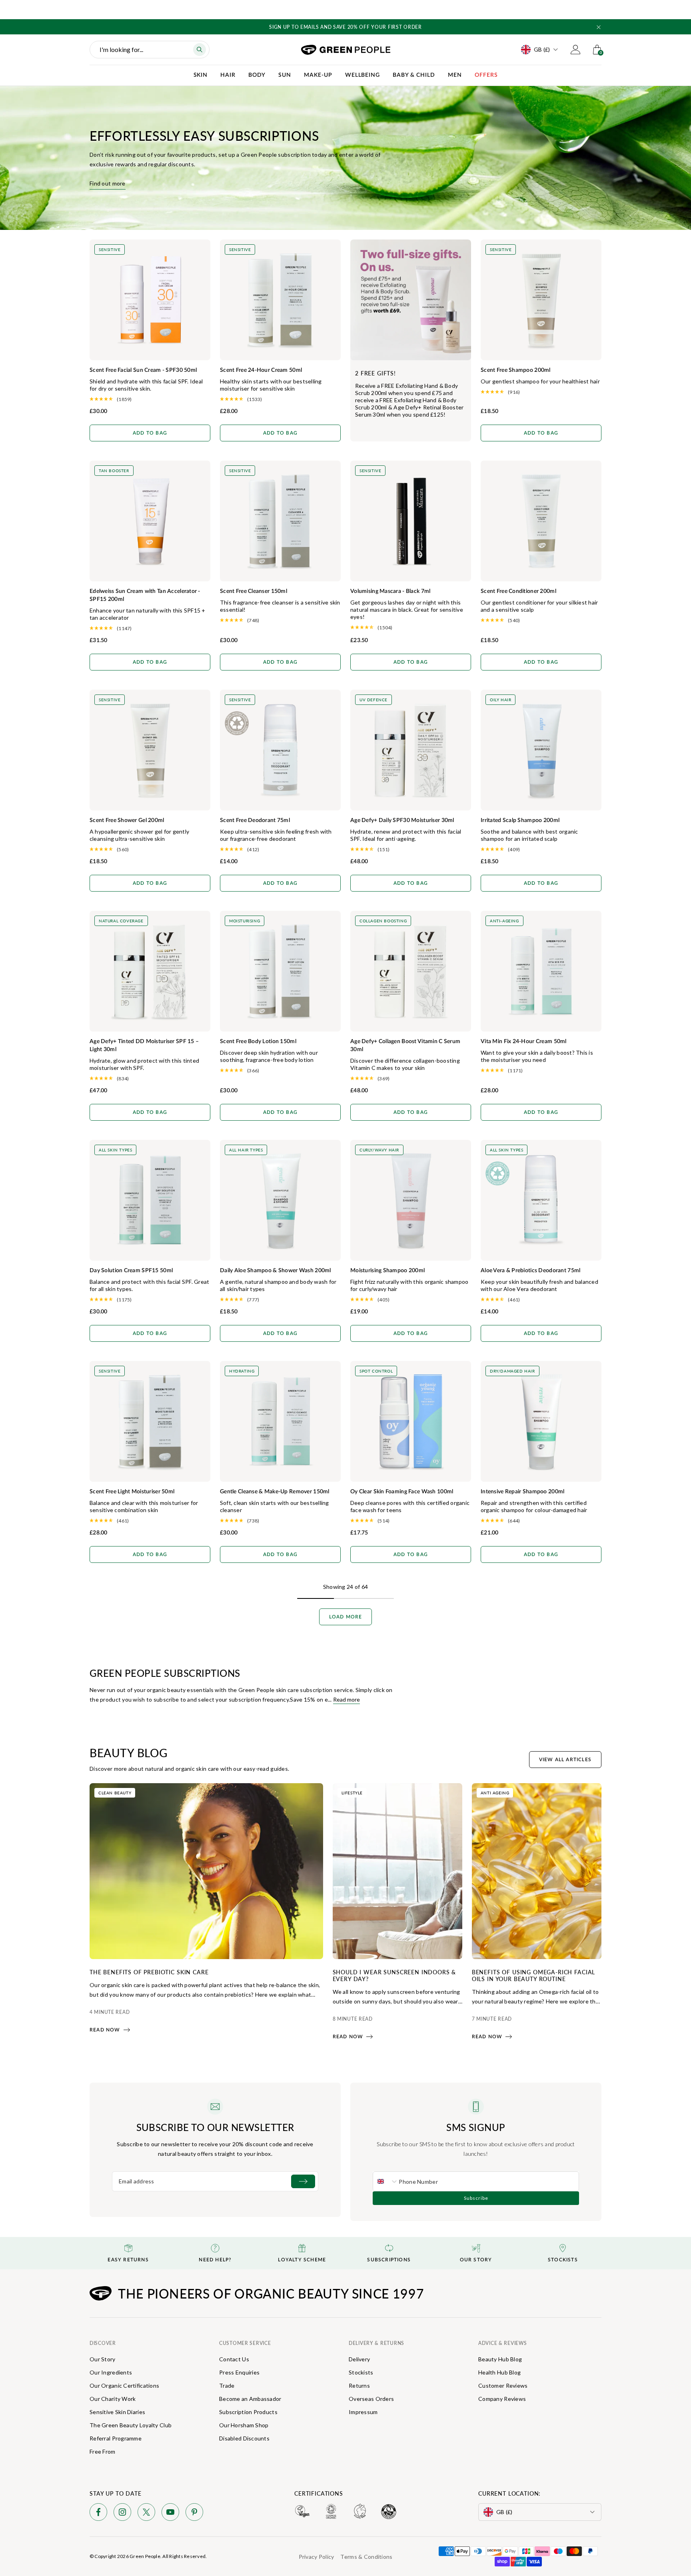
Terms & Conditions (366, 2557)
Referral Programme (116, 2438)
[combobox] (386, 2181)
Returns (359, 2385)
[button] (599, 27)
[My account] (575, 50)
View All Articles (565, 1760)
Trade (227, 2385)
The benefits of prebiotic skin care (149, 1972)
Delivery (359, 2359)
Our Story (103, 2359)
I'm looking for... (121, 49)
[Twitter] (146, 2513)
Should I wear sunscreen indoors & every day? (394, 1975)
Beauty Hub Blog (500, 2359)
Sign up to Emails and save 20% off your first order (345, 27)
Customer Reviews (503, 2385)
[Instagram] (122, 2513)
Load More (346, 1617)
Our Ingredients (111, 2372)
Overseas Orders (371, 2399)
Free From (103, 2451)
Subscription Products (248, 2412)
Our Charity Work (113, 2399)
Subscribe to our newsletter (215, 2127)
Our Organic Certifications (124, 2385)
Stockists (361, 2372)
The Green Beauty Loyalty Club (131, 2425)
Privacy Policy (317, 2557)
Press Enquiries (239, 2372)
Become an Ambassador (250, 2399)
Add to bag (150, 433)
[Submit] (303, 2181)
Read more (346, 1699)
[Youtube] (170, 2513)
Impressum (363, 2412)
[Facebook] (98, 2513)
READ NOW (105, 2030)
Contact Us (234, 2359)
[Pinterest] (194, 2513)
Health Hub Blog (499, 2372)
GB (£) (542, 49)
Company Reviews (502, 2399)
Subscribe (476, 2198)
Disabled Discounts (244, 2438)
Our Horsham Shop (244, 2425)
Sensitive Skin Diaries (117, 2412)
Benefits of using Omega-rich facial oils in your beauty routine (533, 1975)
